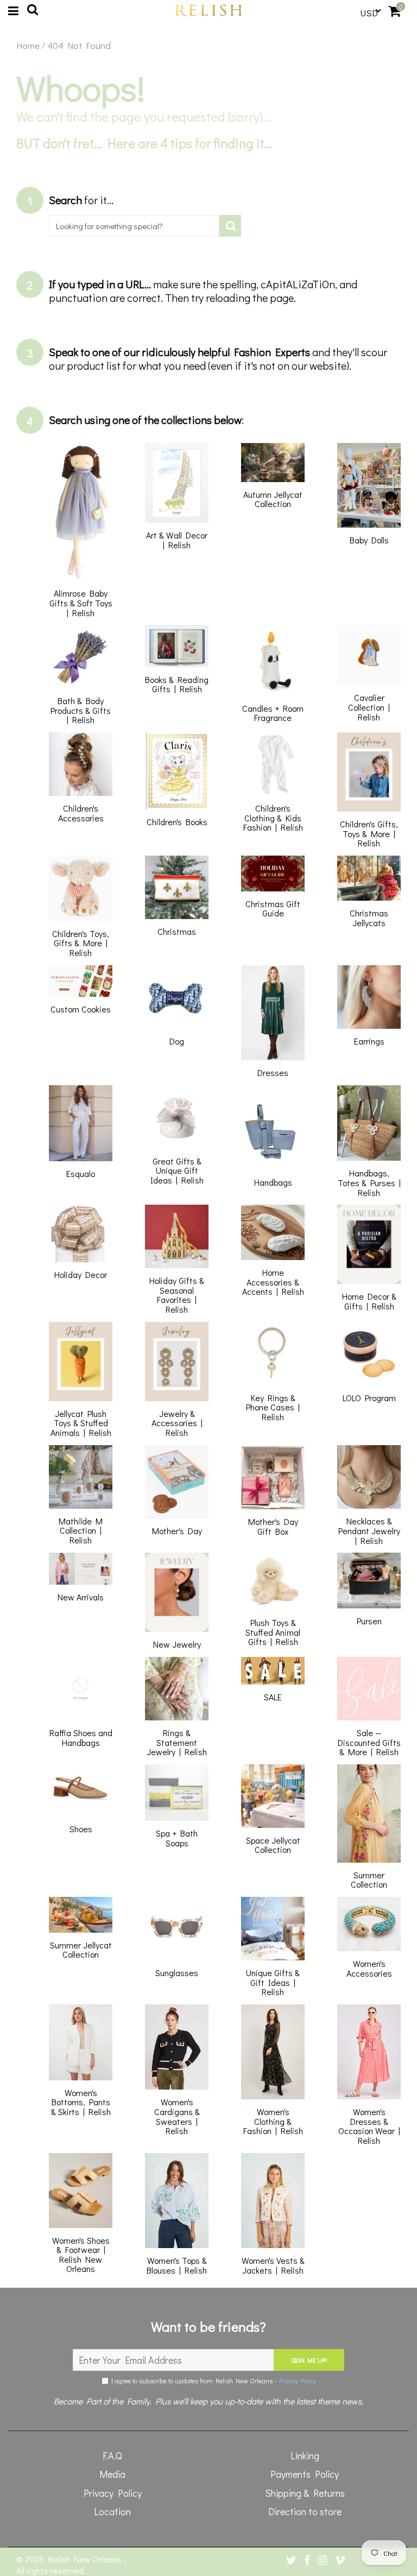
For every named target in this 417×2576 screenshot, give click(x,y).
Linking (305, 2455)
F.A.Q (112, 2455)
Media (112, 2474)
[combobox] (134, 226)
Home (28, 46)
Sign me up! (309, 2360)
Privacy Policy (298, 2381)
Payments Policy (305, 2474)
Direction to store (305, 2511)
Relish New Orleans (86, 2559)
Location (112, 2511)
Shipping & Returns (305, 2493)
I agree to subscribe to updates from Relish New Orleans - (212, 2381)
